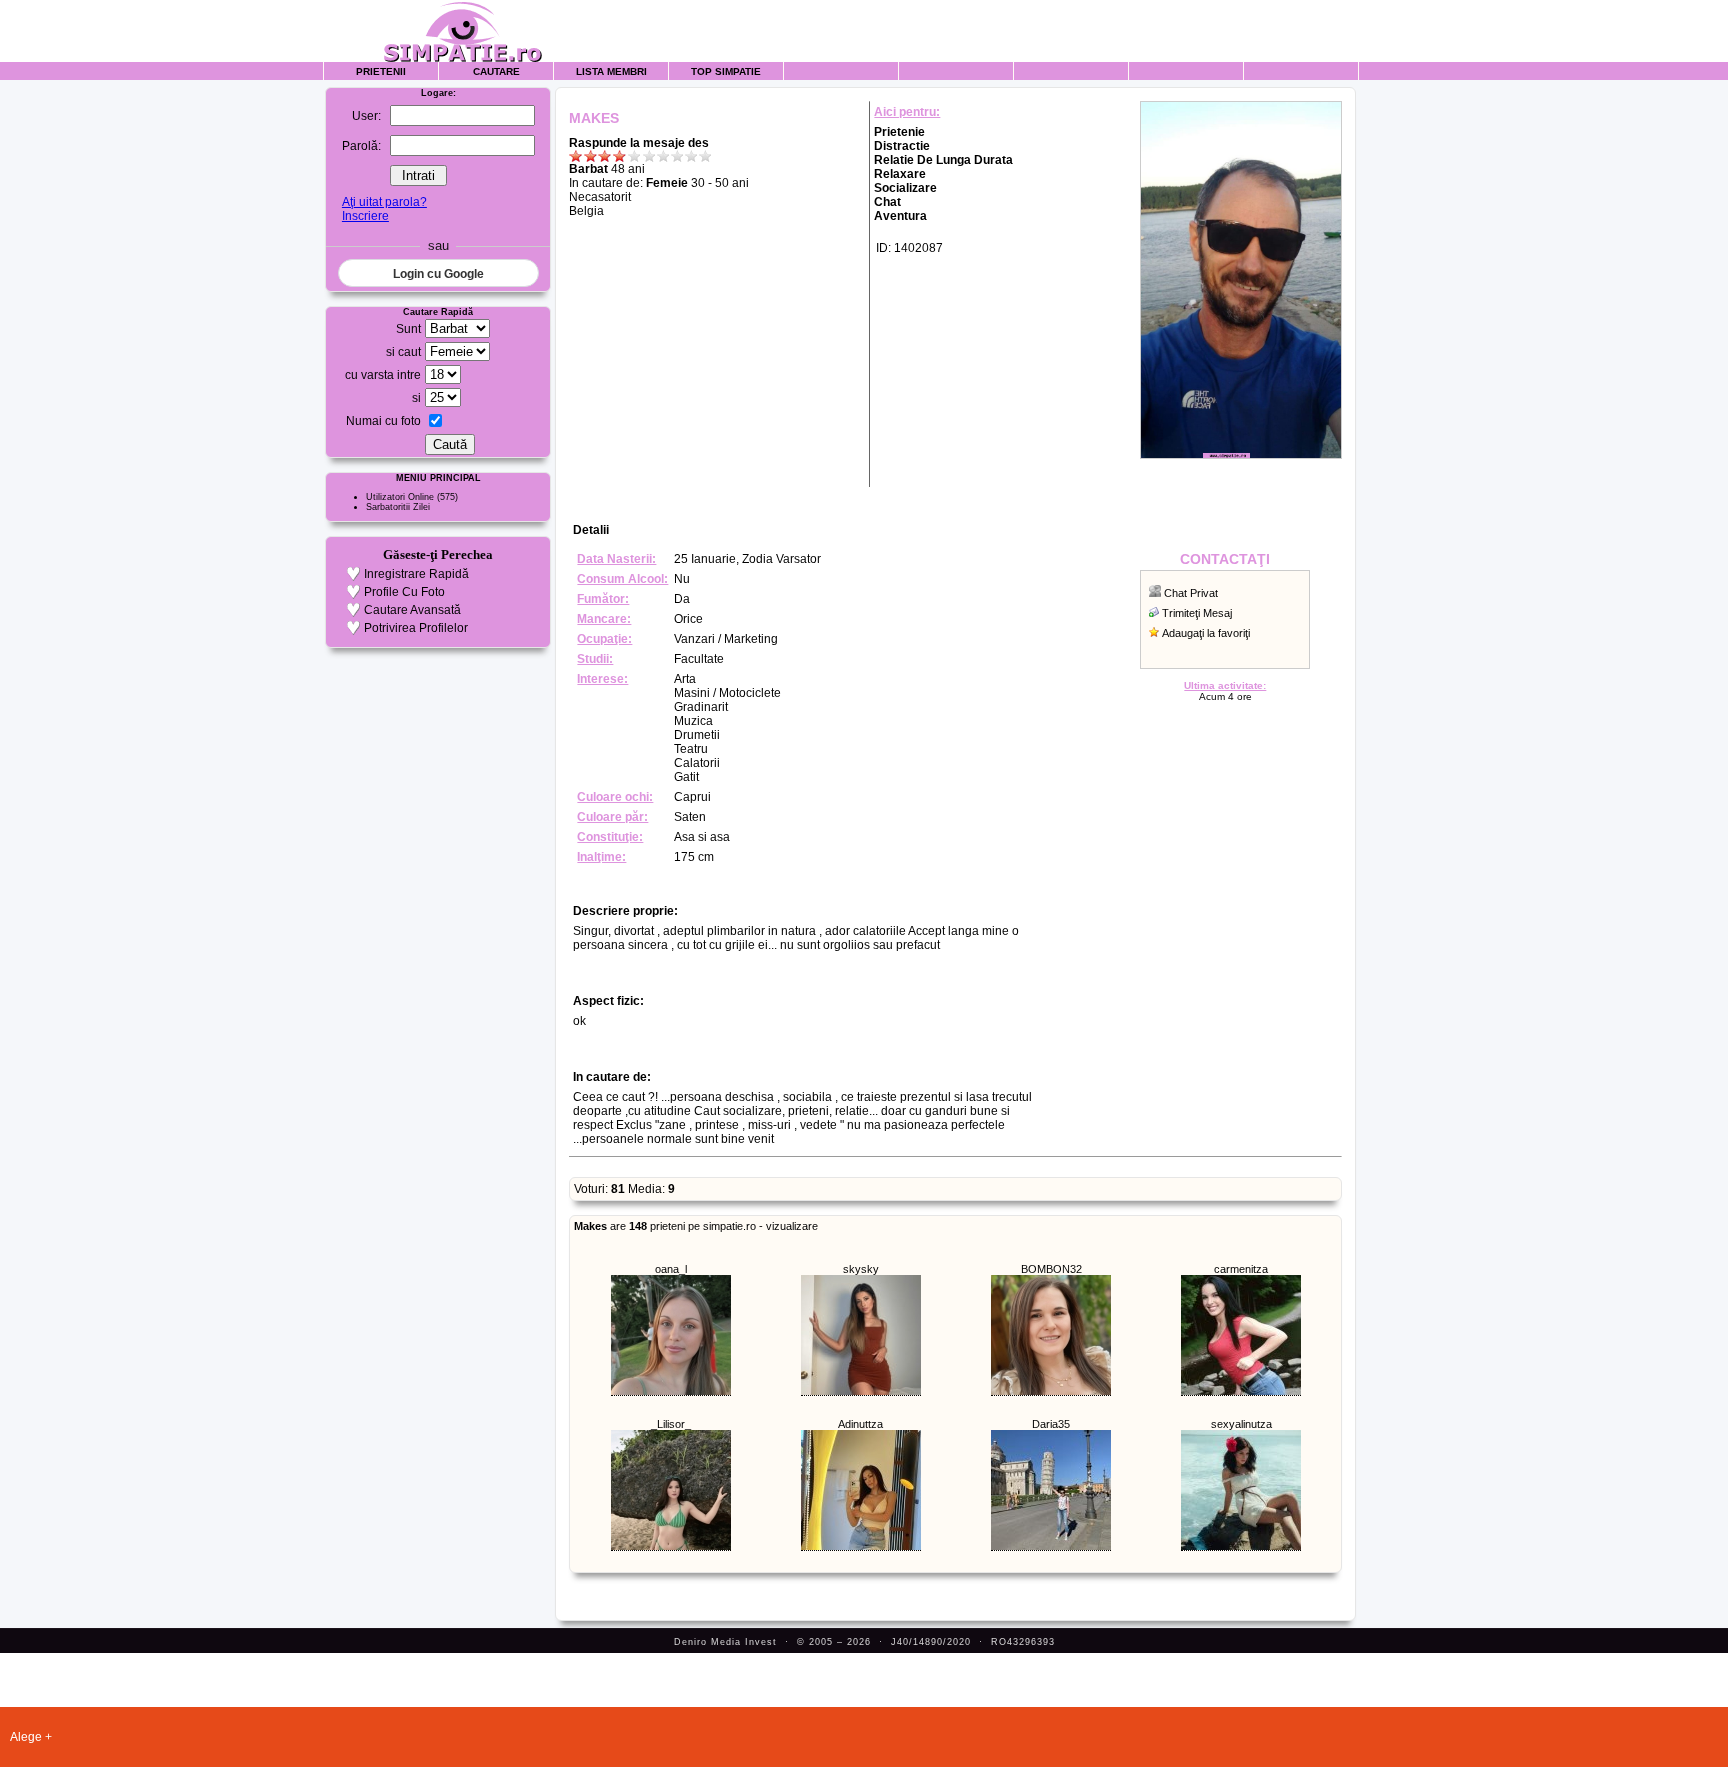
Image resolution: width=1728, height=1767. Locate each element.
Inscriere (365, 216)
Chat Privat (1191, 593)
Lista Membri (611, 71)
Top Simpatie (726, 71)
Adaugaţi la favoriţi (1206, 633)
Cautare (496, 71)
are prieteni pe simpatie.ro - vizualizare (696, 1226)
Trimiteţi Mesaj (1197, 613)
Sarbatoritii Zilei (398, 507)
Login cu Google (438, 274)
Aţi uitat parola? (384, 202)
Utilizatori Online (400, 497)
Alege (26, 1737)
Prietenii (381, 71)
